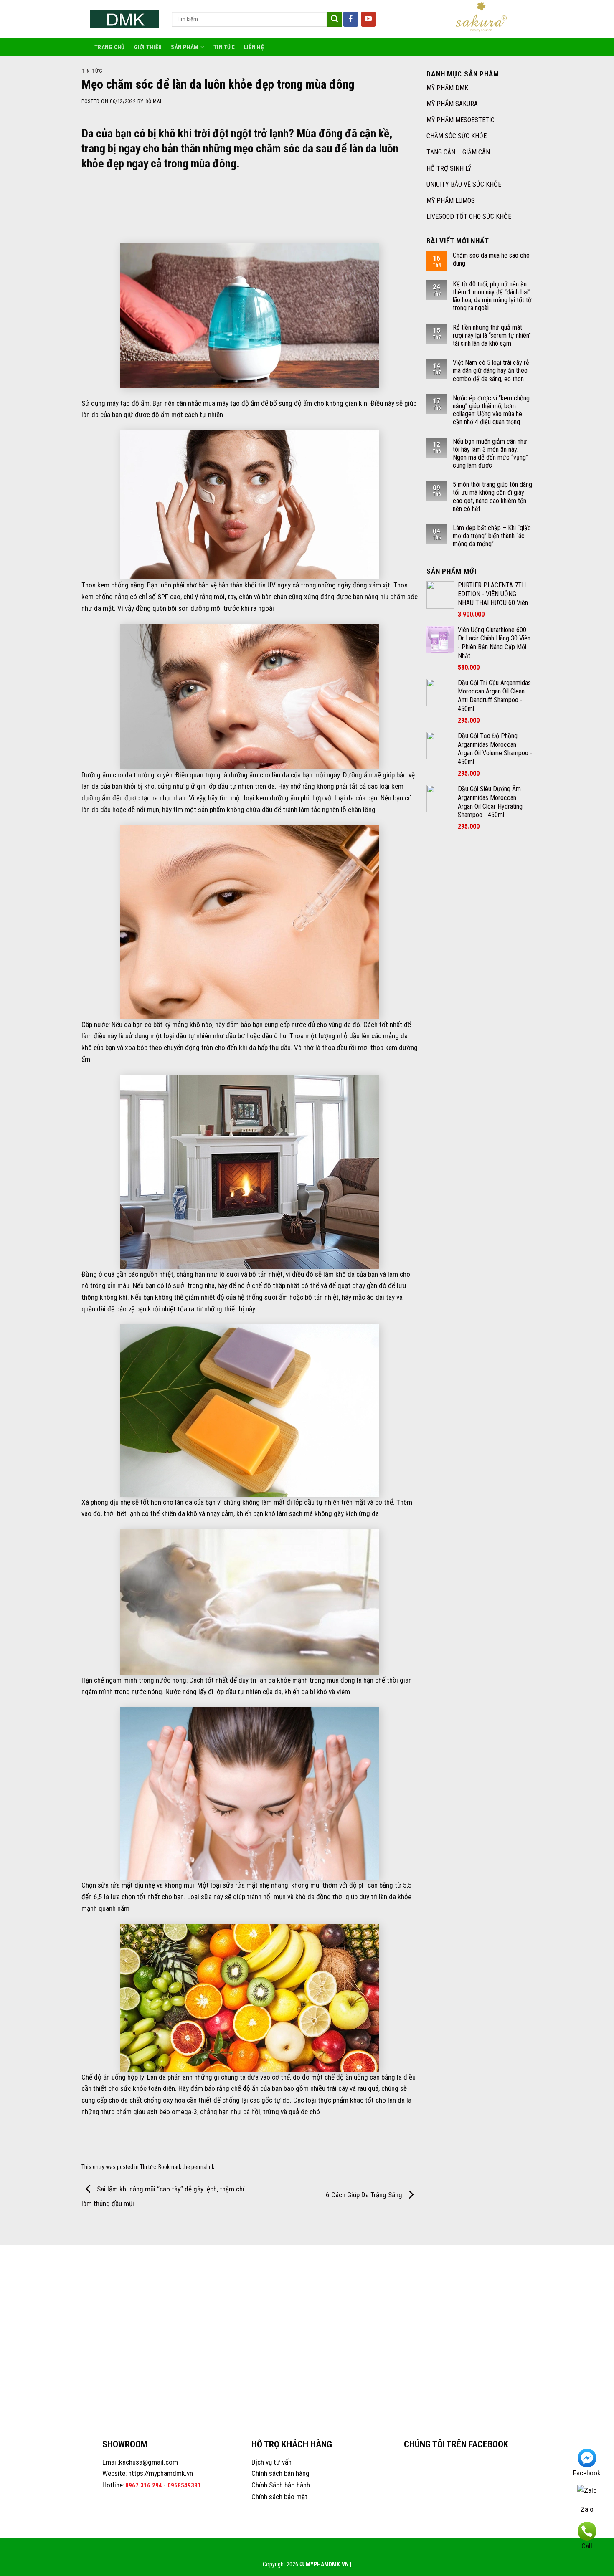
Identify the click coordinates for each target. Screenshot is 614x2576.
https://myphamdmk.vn (161, 2473)
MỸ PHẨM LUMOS (451, 201)
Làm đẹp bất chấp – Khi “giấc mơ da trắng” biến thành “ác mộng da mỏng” (492, 536)
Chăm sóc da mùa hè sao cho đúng (491, 259)
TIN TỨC (224, 47)
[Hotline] (587, 2530)
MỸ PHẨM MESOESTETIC (460, 120)
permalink (203, 2167)
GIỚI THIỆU (148, 47)
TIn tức (92, 71)
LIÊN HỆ (254, 47)
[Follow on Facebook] (351, 19)
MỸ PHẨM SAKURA (452, 104)
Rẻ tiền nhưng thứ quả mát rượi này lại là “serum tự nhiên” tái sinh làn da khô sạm (492, 335)
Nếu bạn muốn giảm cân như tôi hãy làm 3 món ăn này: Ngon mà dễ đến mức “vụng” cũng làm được (490, 454)
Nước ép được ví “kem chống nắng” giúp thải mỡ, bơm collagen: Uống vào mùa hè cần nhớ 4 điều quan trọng (491, 410)
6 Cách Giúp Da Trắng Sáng (365, 2195)
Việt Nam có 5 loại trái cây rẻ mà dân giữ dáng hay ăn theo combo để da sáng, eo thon (491, 371)
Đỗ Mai (153, 101)
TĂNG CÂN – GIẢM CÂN (458, 152)
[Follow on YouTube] (369, 19)
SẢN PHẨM (185, 47)
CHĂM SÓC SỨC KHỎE (457, 136)
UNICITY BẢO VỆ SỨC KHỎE (464, 184)
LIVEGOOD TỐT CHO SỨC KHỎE (469, 216)
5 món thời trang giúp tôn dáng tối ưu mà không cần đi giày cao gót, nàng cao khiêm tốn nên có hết (492, 497)
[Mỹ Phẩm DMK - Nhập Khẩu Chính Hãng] (124, 19)
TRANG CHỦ (110, 47)
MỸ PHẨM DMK (447, 88)
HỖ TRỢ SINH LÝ (449, 168)
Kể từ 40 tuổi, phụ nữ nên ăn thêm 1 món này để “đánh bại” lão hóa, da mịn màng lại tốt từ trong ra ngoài (492, 296)
